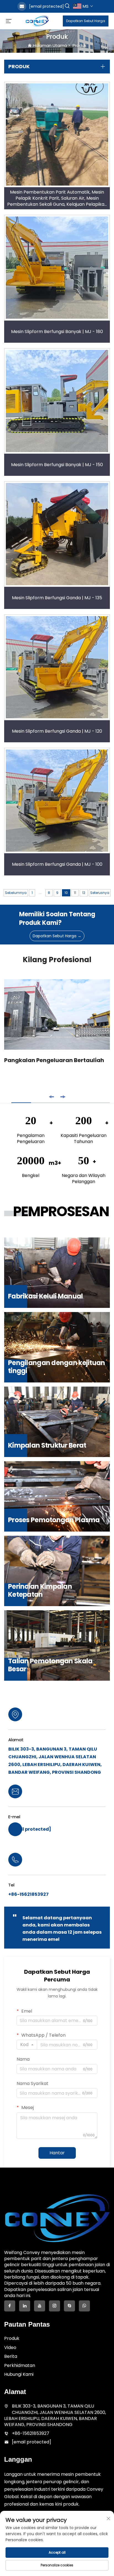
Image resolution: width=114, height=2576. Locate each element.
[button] (51, 1097)
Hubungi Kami (19, 2374)
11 (75, 893)
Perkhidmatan (20, 2365)
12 (84, 893)
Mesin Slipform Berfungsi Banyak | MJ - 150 (57, 465)
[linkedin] (25, 2306)
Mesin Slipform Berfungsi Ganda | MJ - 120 (57, 731)
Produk (79, 45)
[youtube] (40, 2306)
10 (66, 893)
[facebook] (10, 2306)
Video (10, 2347)
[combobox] (27, 2045)
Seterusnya (100, 893)
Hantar (57, 2153)
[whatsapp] (84, 2306)
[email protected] (46, 6)
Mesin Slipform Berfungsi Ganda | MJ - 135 (57, 598)
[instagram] (55, 2306)
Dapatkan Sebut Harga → (57, 936)
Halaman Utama (50, 45)
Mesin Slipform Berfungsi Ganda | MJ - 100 (57, 864)
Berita (11, 2356)
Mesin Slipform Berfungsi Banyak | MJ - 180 (57, 332)
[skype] (69, 2306)
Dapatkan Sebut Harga (86, 21)
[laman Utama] (37, 21)
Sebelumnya (16, 893)
